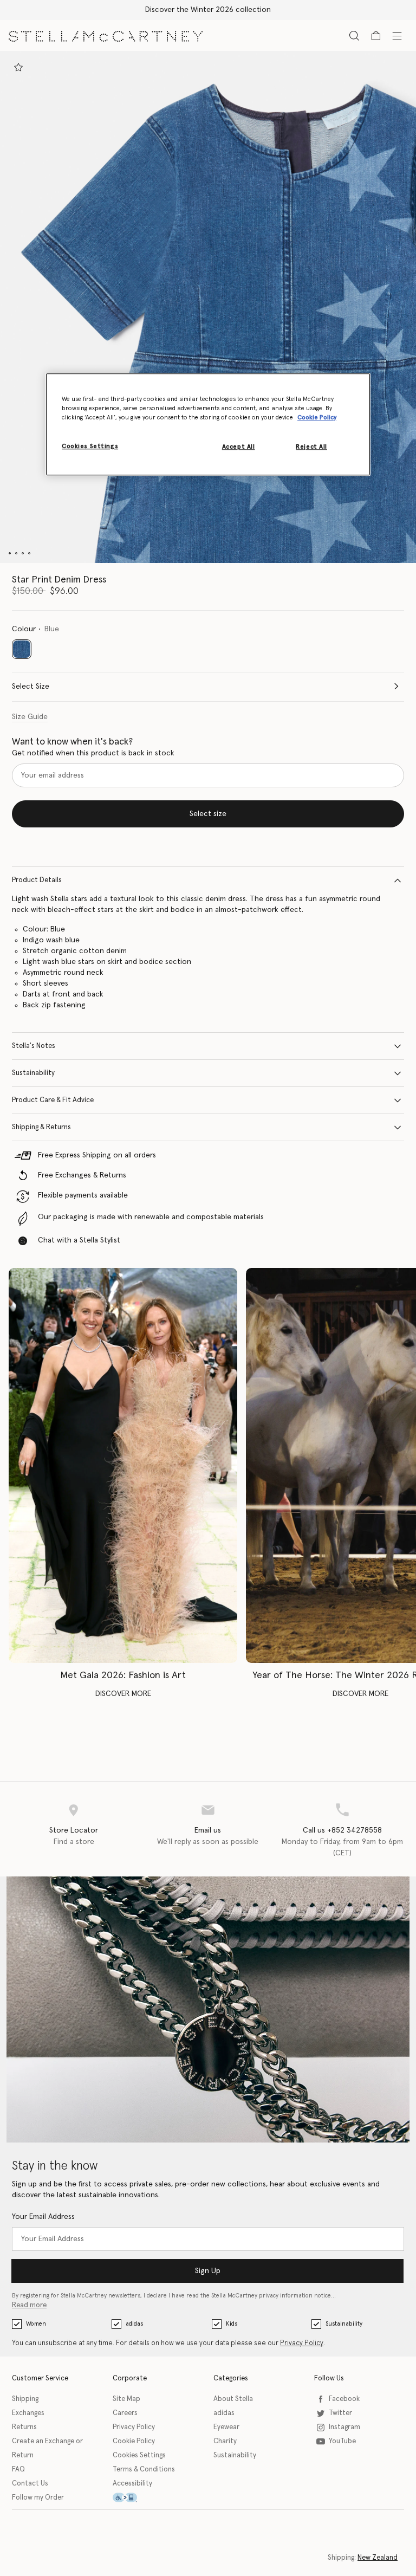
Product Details (37, 880)
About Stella (233, 2399)
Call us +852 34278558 (342, 1830)
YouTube (342, 2441)
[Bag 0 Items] (376, 36)
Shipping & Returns (41, 1127)
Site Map (126, 2399)
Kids (232, 2324)
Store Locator (74, 1830)
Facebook (344, 2399)
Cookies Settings (139, 2455)
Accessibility (132, 2484)
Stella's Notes (34, 1046)
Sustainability (33, 1073)
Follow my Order (38, 2498)
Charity (225, 2441)
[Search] (354, 35)
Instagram (344, 2427)
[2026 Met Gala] (123, 1466)
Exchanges (28, 2413)
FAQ (18, 2470)
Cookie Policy (134, 2441)
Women (36, 2324)
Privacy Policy (302, 2343)
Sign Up (208, 2271)
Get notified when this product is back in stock (93, 753)
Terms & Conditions (144, 2470)
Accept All (239, 447)
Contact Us (30, 2484)
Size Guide (30, 717)
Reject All (311, 447)
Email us (208, 1830)
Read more (29, 2305)
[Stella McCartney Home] (106, 35)
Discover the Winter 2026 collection (208, 10)
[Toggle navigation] (397, 35)
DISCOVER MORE (123, 1694)
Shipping (25, 2399)
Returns (24, 2427)
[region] (208, 424)
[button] (208, 307)
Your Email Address (43, 2217)
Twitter (340, 2413)
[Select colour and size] (18, 67)
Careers (125, 2413)
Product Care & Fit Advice (53, 1100)
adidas (134, 2324)
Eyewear (226, 2427)
